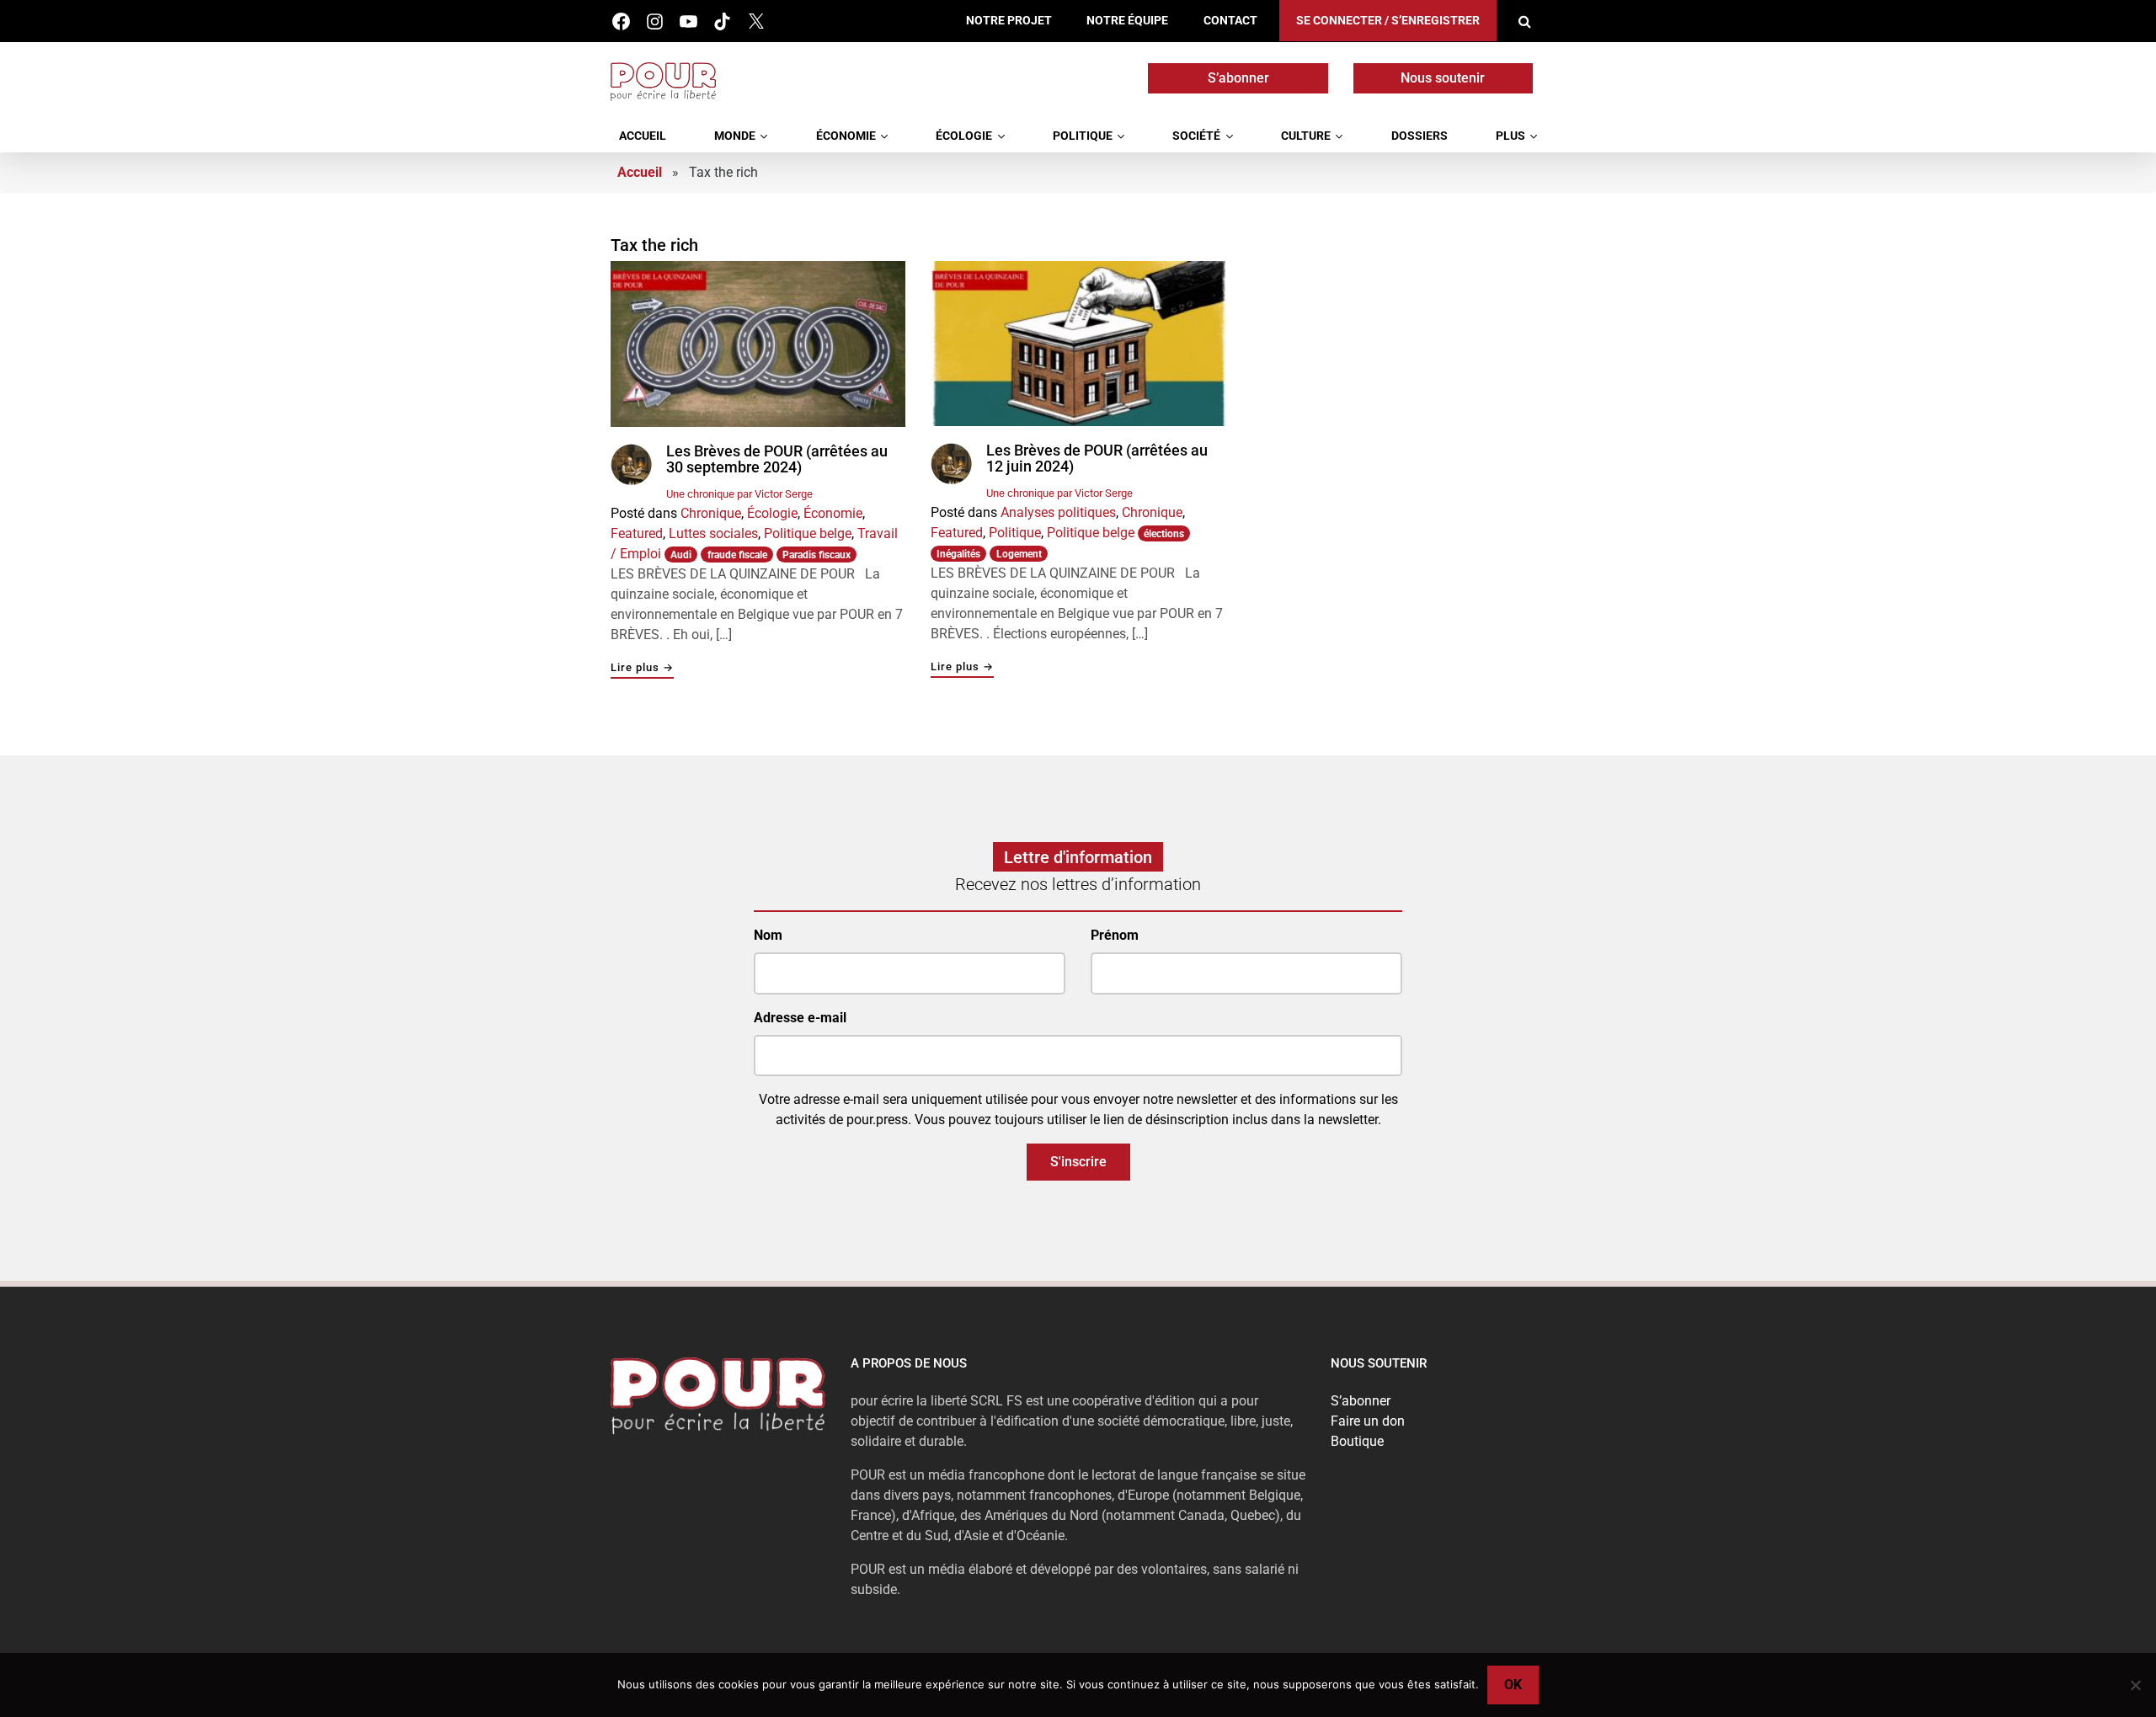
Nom (768, 935)
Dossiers (1420, 136)
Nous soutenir (1443, 78)
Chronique (711, 513)
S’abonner (1238, 78)
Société (1196, 136)
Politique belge (808, 533)
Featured (637, 533)
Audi (681, 555)
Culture (1306, 136)
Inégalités (958, 554)
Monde (735, 136)
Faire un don (1368, 1421)
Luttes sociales (713, 533)
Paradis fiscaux (817, 555)
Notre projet (1009, 21)
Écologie (964, 136)
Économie (846, 136)
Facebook (621, 21)
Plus (1510, 136)
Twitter (756, 21)
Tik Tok (722, 21)
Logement (1019, 554)
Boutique (1357, 1441)
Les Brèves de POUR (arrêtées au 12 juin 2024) (1097, 459)
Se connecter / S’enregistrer (1388, 21)
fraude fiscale (737, 555)
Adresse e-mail (800, 1018)
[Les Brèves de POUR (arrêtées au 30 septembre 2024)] (758, 344)
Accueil (643, 136)
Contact (1230, 21)
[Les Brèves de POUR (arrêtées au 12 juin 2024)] (1078, 344)
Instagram (655, 21)
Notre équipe (1127, 21)
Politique (1083, 136)
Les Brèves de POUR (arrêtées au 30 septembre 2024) (777, 459)
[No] (2135, 1685)
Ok (1513, 1685)
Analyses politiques (1058, 512)
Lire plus (642, 668)
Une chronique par (739, 494)
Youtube (688, 21)
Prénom (1115, 935)
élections (1164, 534)
